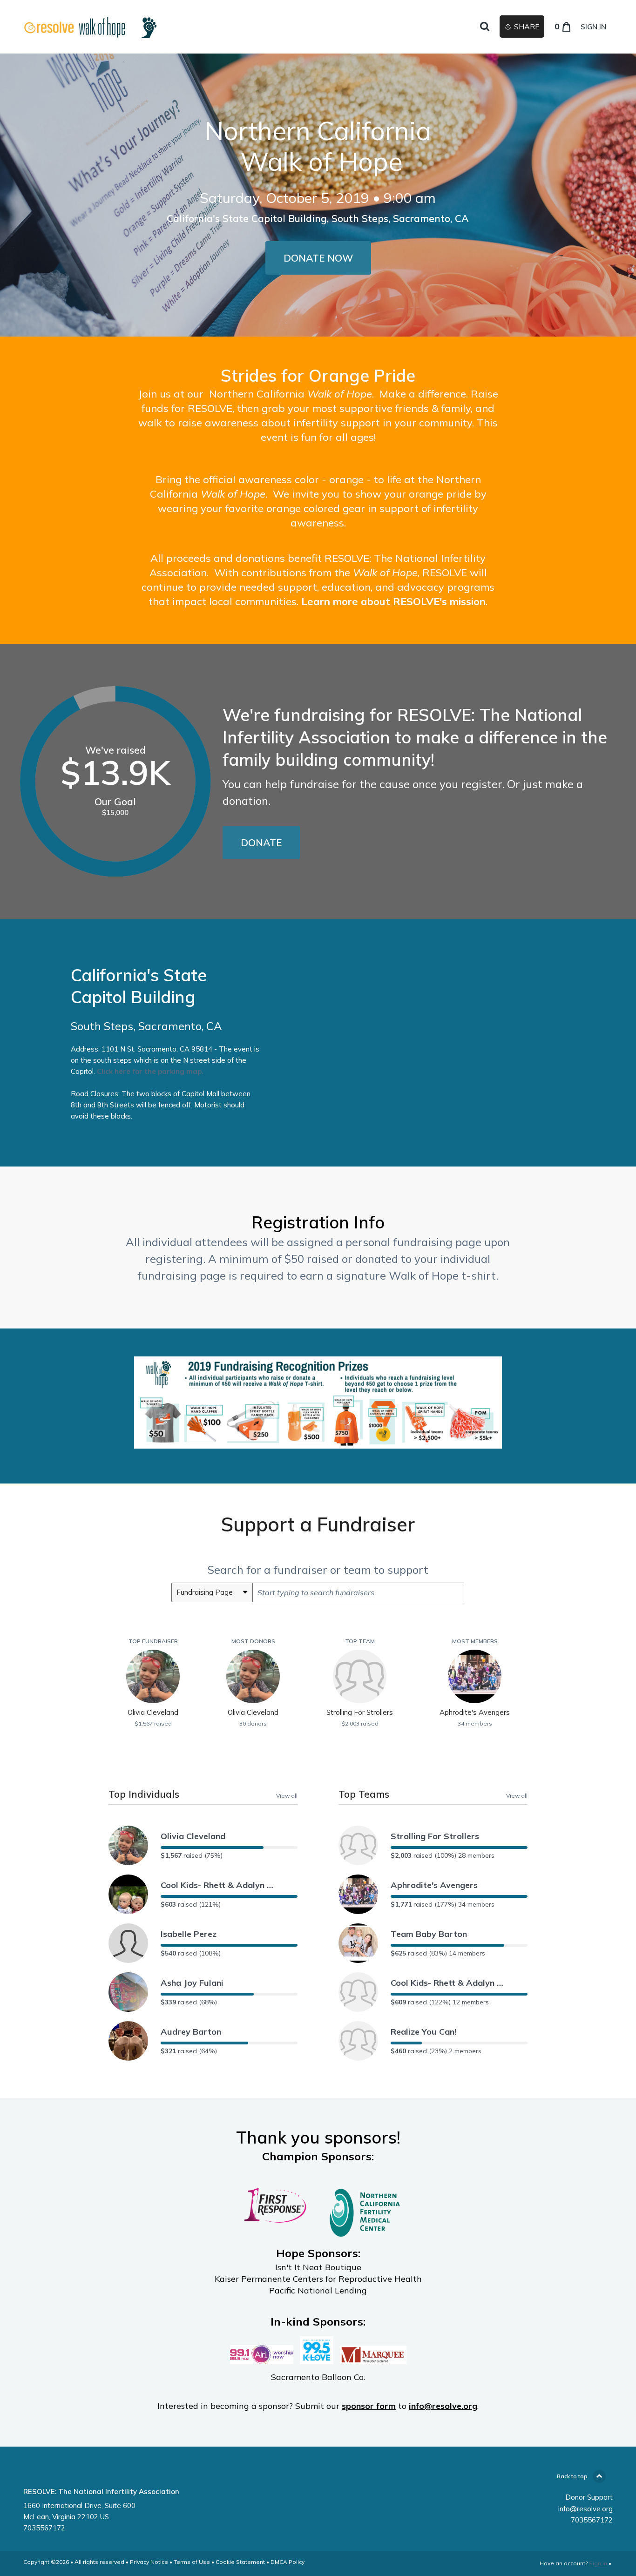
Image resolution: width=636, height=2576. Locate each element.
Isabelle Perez (189, 1934)
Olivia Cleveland (193, 1836)
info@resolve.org (585, 2509)
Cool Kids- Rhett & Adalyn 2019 (219, 1885)
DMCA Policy (288, 2562)
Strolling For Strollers (435, 1836)
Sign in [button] (593, 27)
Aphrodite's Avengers (434, 1885)
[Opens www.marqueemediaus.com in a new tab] (373, 2359)
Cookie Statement (240, 2562)
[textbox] (358, 1592)
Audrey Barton (191, 2032)
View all (287, 1795)
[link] (88, 27)
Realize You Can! (423, 2032)
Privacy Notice (149, 2562)
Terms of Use (192, 2562)
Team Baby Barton (429, 1934)
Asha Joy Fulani (192, 1983)
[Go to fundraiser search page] (485, 27)
